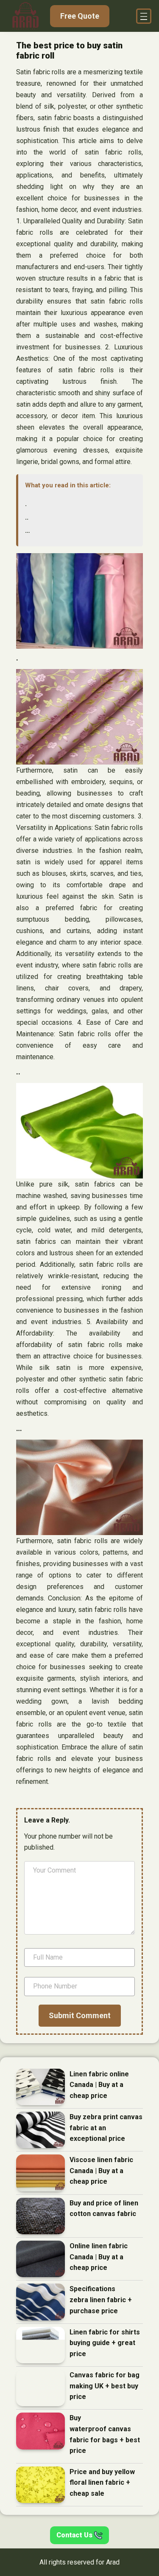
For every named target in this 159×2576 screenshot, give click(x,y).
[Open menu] (144, 16)
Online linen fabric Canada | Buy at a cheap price (99, 2257)
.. (27, 517)
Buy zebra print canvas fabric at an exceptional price (106, 2128)
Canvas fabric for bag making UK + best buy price (105, 2386)
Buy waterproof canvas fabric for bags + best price (105, 2434)
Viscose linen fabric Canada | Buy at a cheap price (101, 2171)
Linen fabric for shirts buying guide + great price (105, 2343)
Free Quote (80, 16)
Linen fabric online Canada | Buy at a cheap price (99, 2085)
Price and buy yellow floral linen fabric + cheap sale (102, 2483)
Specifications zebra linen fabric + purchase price (101, 2300)
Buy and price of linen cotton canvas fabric (104, 2209)
